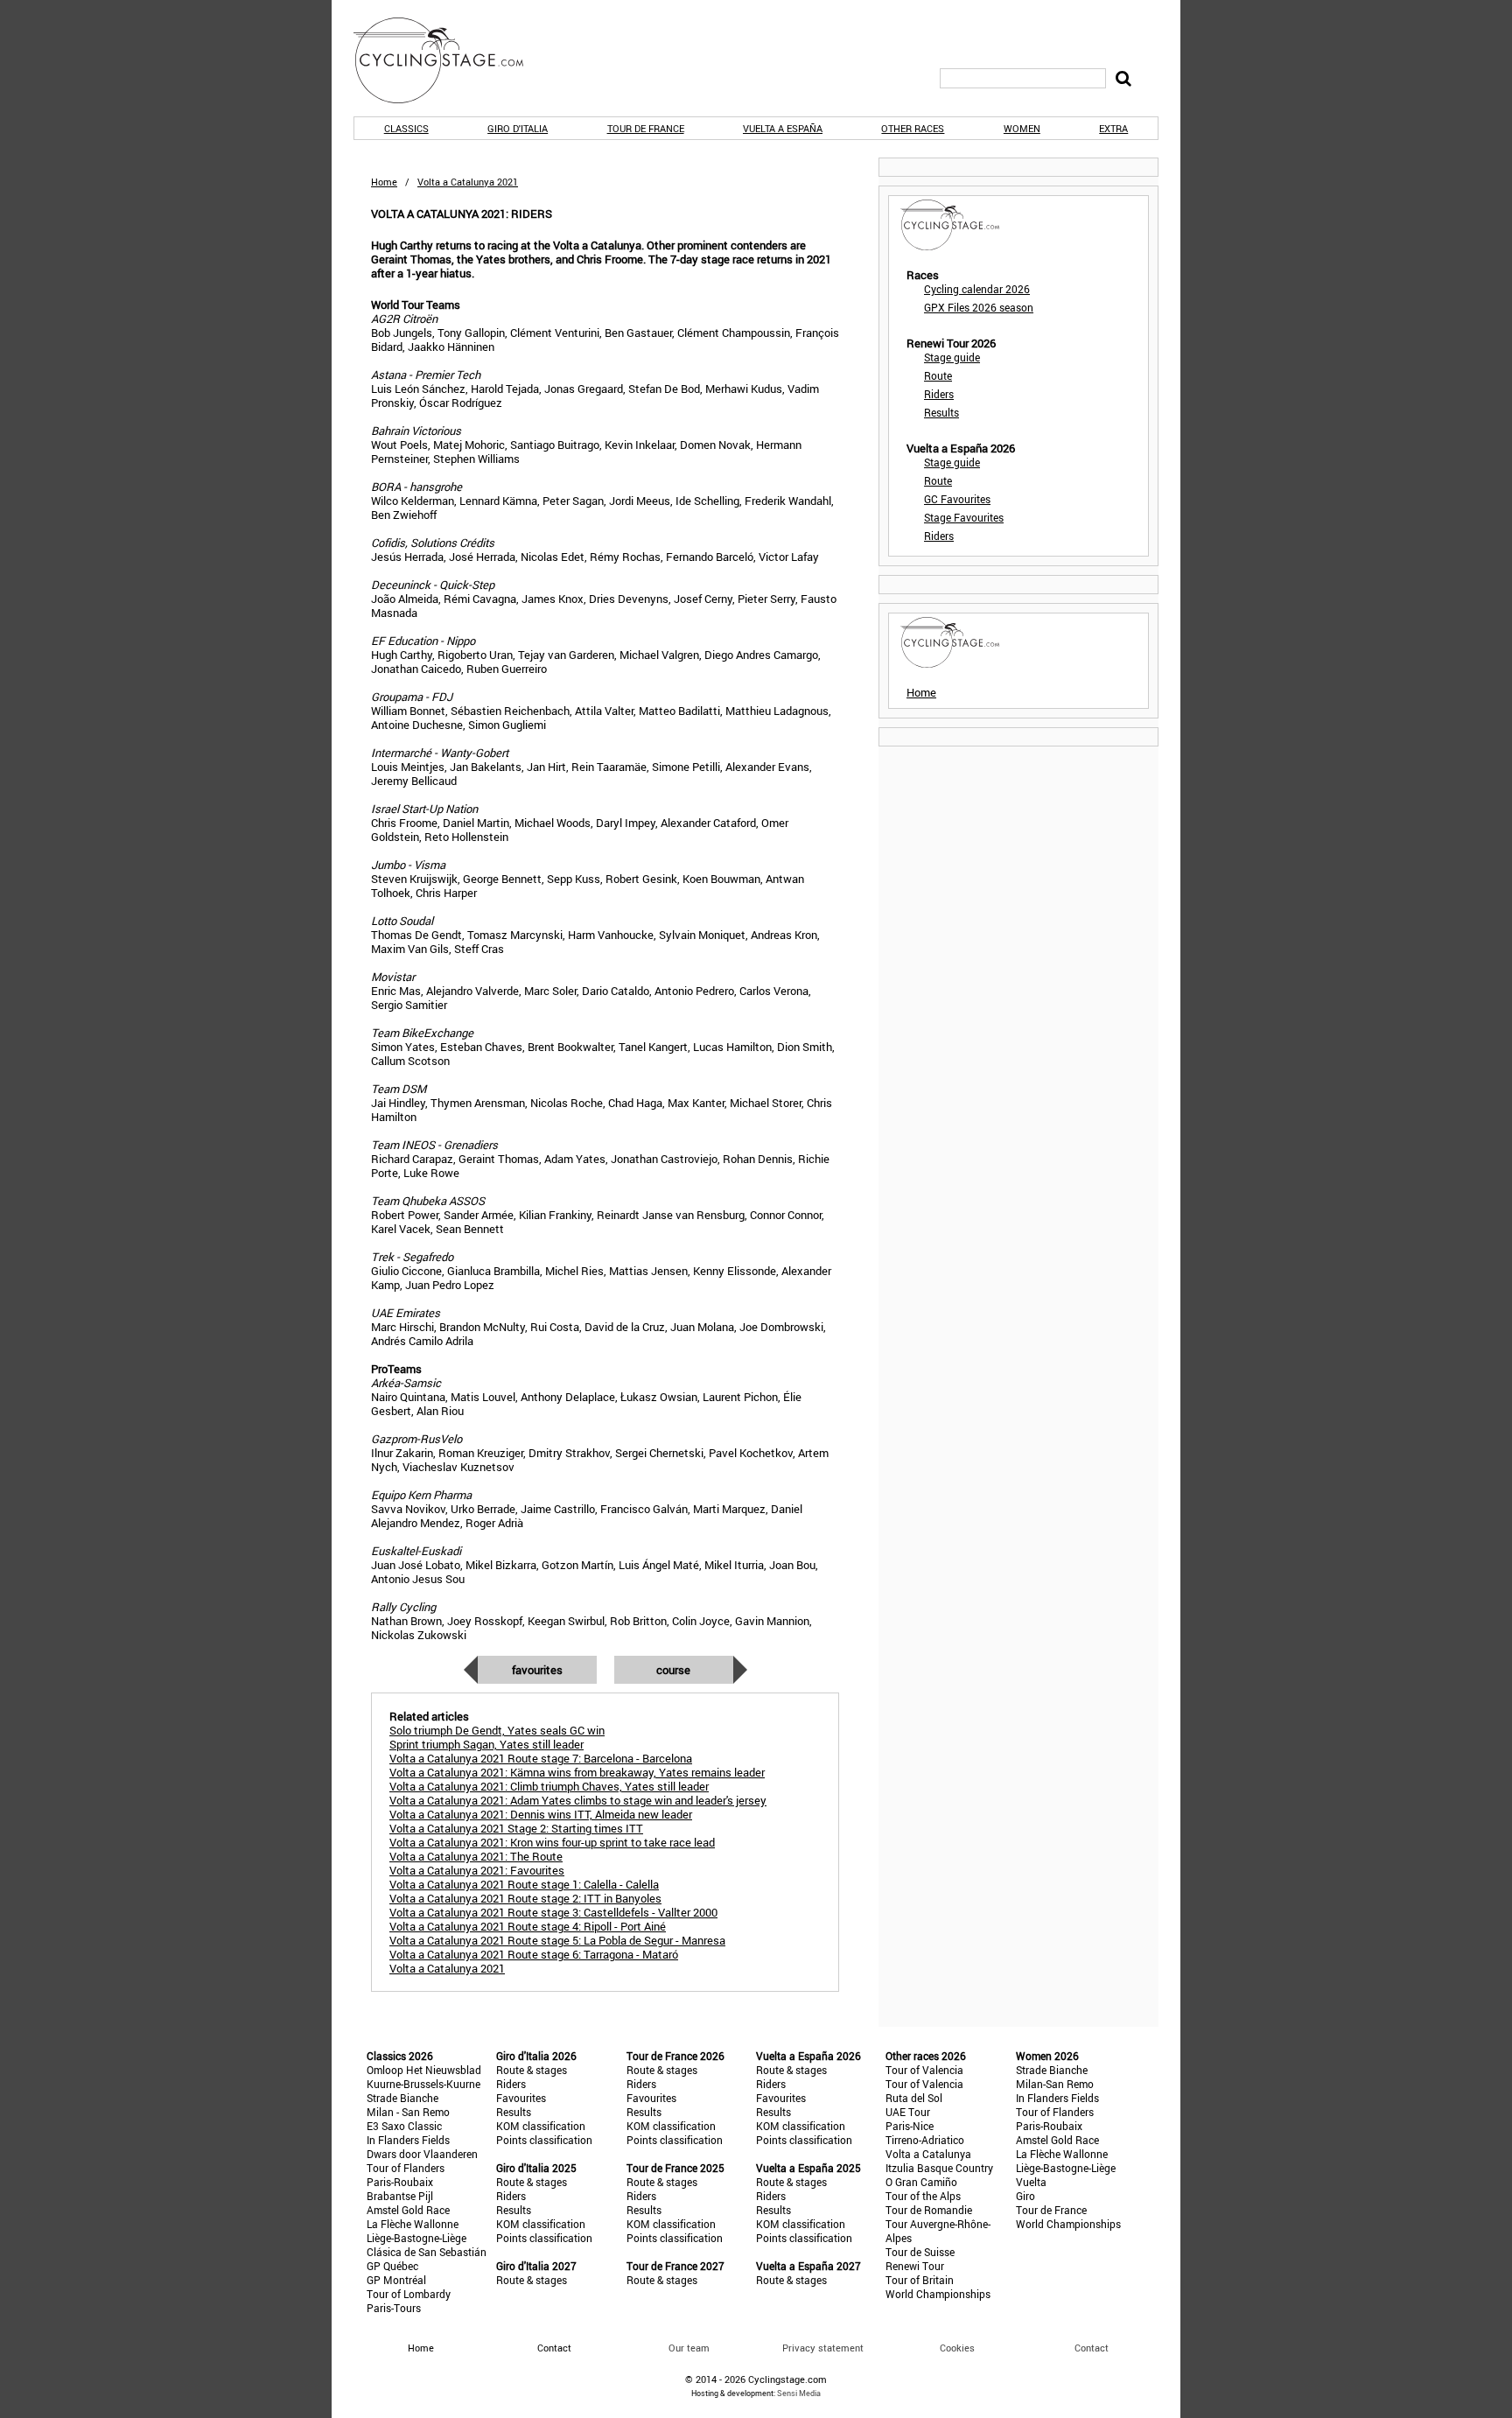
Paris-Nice (910, 2126)
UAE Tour (908, 2112)
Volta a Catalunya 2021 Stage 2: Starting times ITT (516, 1828)
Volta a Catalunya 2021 (447, 1968)
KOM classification (541, 2126)
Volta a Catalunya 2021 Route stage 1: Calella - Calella (524, 1884)
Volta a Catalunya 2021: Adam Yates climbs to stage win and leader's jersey (578, 1800)
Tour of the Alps (923, 2196)
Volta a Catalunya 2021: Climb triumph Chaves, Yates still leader (549, 1786)
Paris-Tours (394, 2308)
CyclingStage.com (450, 60)
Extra (1113, 128)
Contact (1092, 2348)
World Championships (938, 2294)
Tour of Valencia (924, 2070)
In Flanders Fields (408, 2140)
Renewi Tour (915, 2266)
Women (1022, 128)
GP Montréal (396, 2280)
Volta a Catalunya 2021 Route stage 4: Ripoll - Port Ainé (528, 1926)
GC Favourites (957, 499)
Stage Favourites (964, 517)
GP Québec (392, 2266)
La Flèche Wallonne (413, 2224)
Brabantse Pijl (400, 2196)
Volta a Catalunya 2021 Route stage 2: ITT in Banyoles (525, 1898)
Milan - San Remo (408, 2112)
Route (938, 375)
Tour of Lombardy (409, 2294)
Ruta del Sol (914, 2098)
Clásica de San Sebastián (427, 2252)
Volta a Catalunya (928, 2154)
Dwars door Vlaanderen (422, 2154)
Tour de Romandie (929, 2210)
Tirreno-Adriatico (925, 2140)
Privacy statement (823, 2348)
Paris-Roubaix (400, 2182)
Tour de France (646, 128)
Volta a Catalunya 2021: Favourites (477, 1870)
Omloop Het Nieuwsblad (424, 2070)
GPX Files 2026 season (979, 307)
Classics (406, 128)
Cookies (957, 2348)
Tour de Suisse (920, 2252)
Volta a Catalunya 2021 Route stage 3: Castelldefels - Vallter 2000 (553, 1912)
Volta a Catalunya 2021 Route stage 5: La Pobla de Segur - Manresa (557, 1940)
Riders (939, 394)
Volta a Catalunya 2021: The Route (476, 1856)
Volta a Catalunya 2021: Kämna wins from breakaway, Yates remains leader (577, 1772)
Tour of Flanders (406, 2168)
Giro (1025, 2196)
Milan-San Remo (1055, 2084)
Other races (913, 128)
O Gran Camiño (921, 2182)
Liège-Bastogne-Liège (416, 2238)
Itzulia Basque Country (939, 2168)
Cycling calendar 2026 (977, 289)
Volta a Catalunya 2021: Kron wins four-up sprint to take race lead (552, 1842)
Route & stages (532, 2070)
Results (941, 412)
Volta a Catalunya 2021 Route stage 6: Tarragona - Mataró (534, 1954)
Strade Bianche (402, 2098)
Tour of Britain (920, 2280)
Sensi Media (799, 2393)
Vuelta (1031, 2182)
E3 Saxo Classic (404, 2126)
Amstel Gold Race (408, 2210)
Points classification (544, 2140)
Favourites (537, 1670)
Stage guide (952, 357)
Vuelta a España (783, 128)
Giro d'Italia (518, 128)
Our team (689, 2348)
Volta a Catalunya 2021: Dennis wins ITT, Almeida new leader (541, 1814)
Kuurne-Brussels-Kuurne (423, 2084)
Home (384, 182)
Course (673, 1670)
